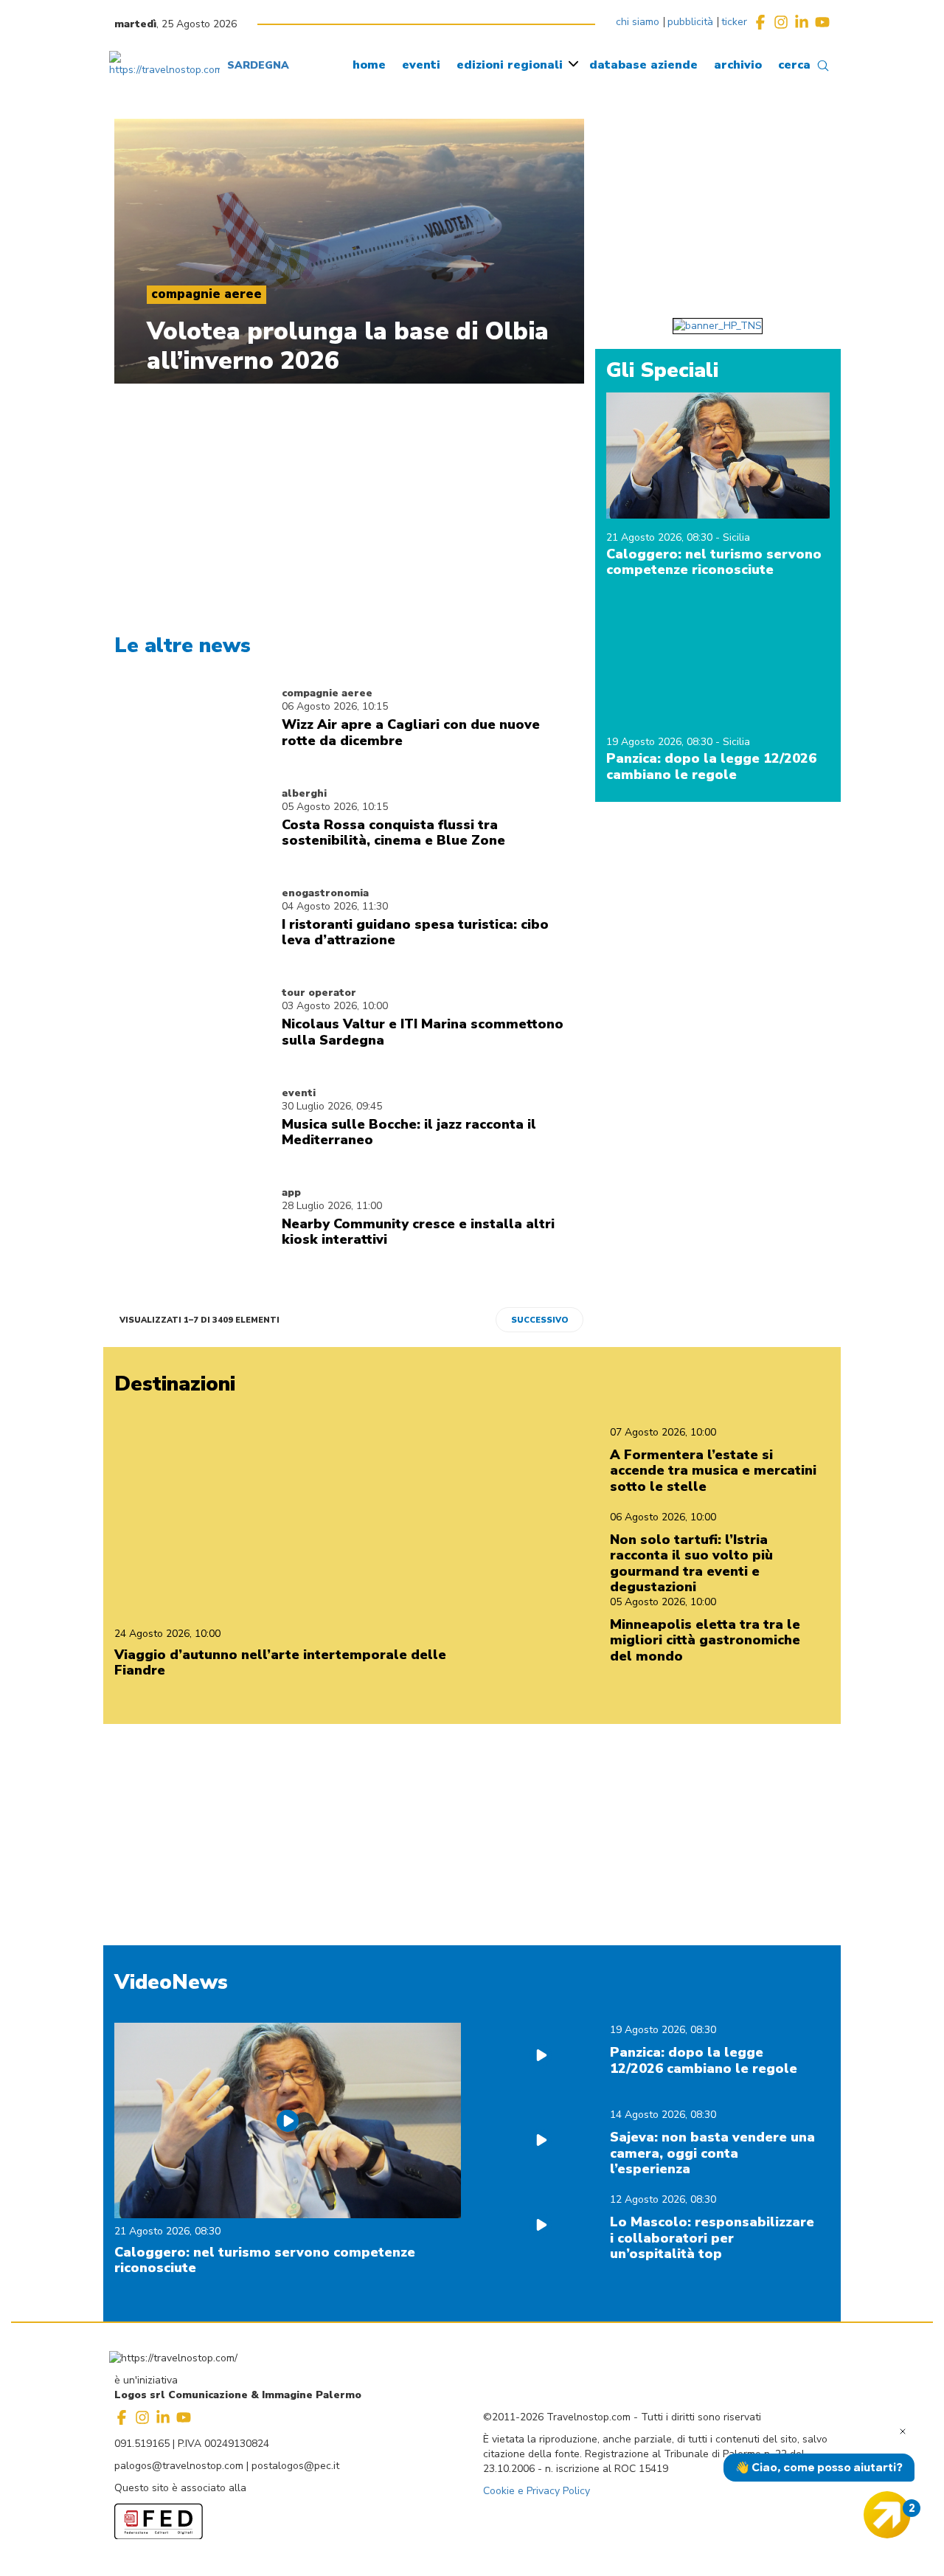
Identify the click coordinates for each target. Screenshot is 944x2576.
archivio (738, 65)
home (369, 65)
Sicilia (736, 537)
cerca (794, 65)
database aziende (643, 65)
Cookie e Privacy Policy (537, 2491)
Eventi (299, 1093)
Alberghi (304, 793)
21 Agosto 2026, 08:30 (661, 537)
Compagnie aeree (327, 693)
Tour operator (319, 993)
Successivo (539, 1320)
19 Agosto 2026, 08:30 (661, 742)
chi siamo (638, 22)
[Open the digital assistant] (887, 2515)
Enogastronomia (325, 893)
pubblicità (690, 22)
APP (291, 1192)
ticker (734, 22)
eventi (421, 65)
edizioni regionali (510, 65)
